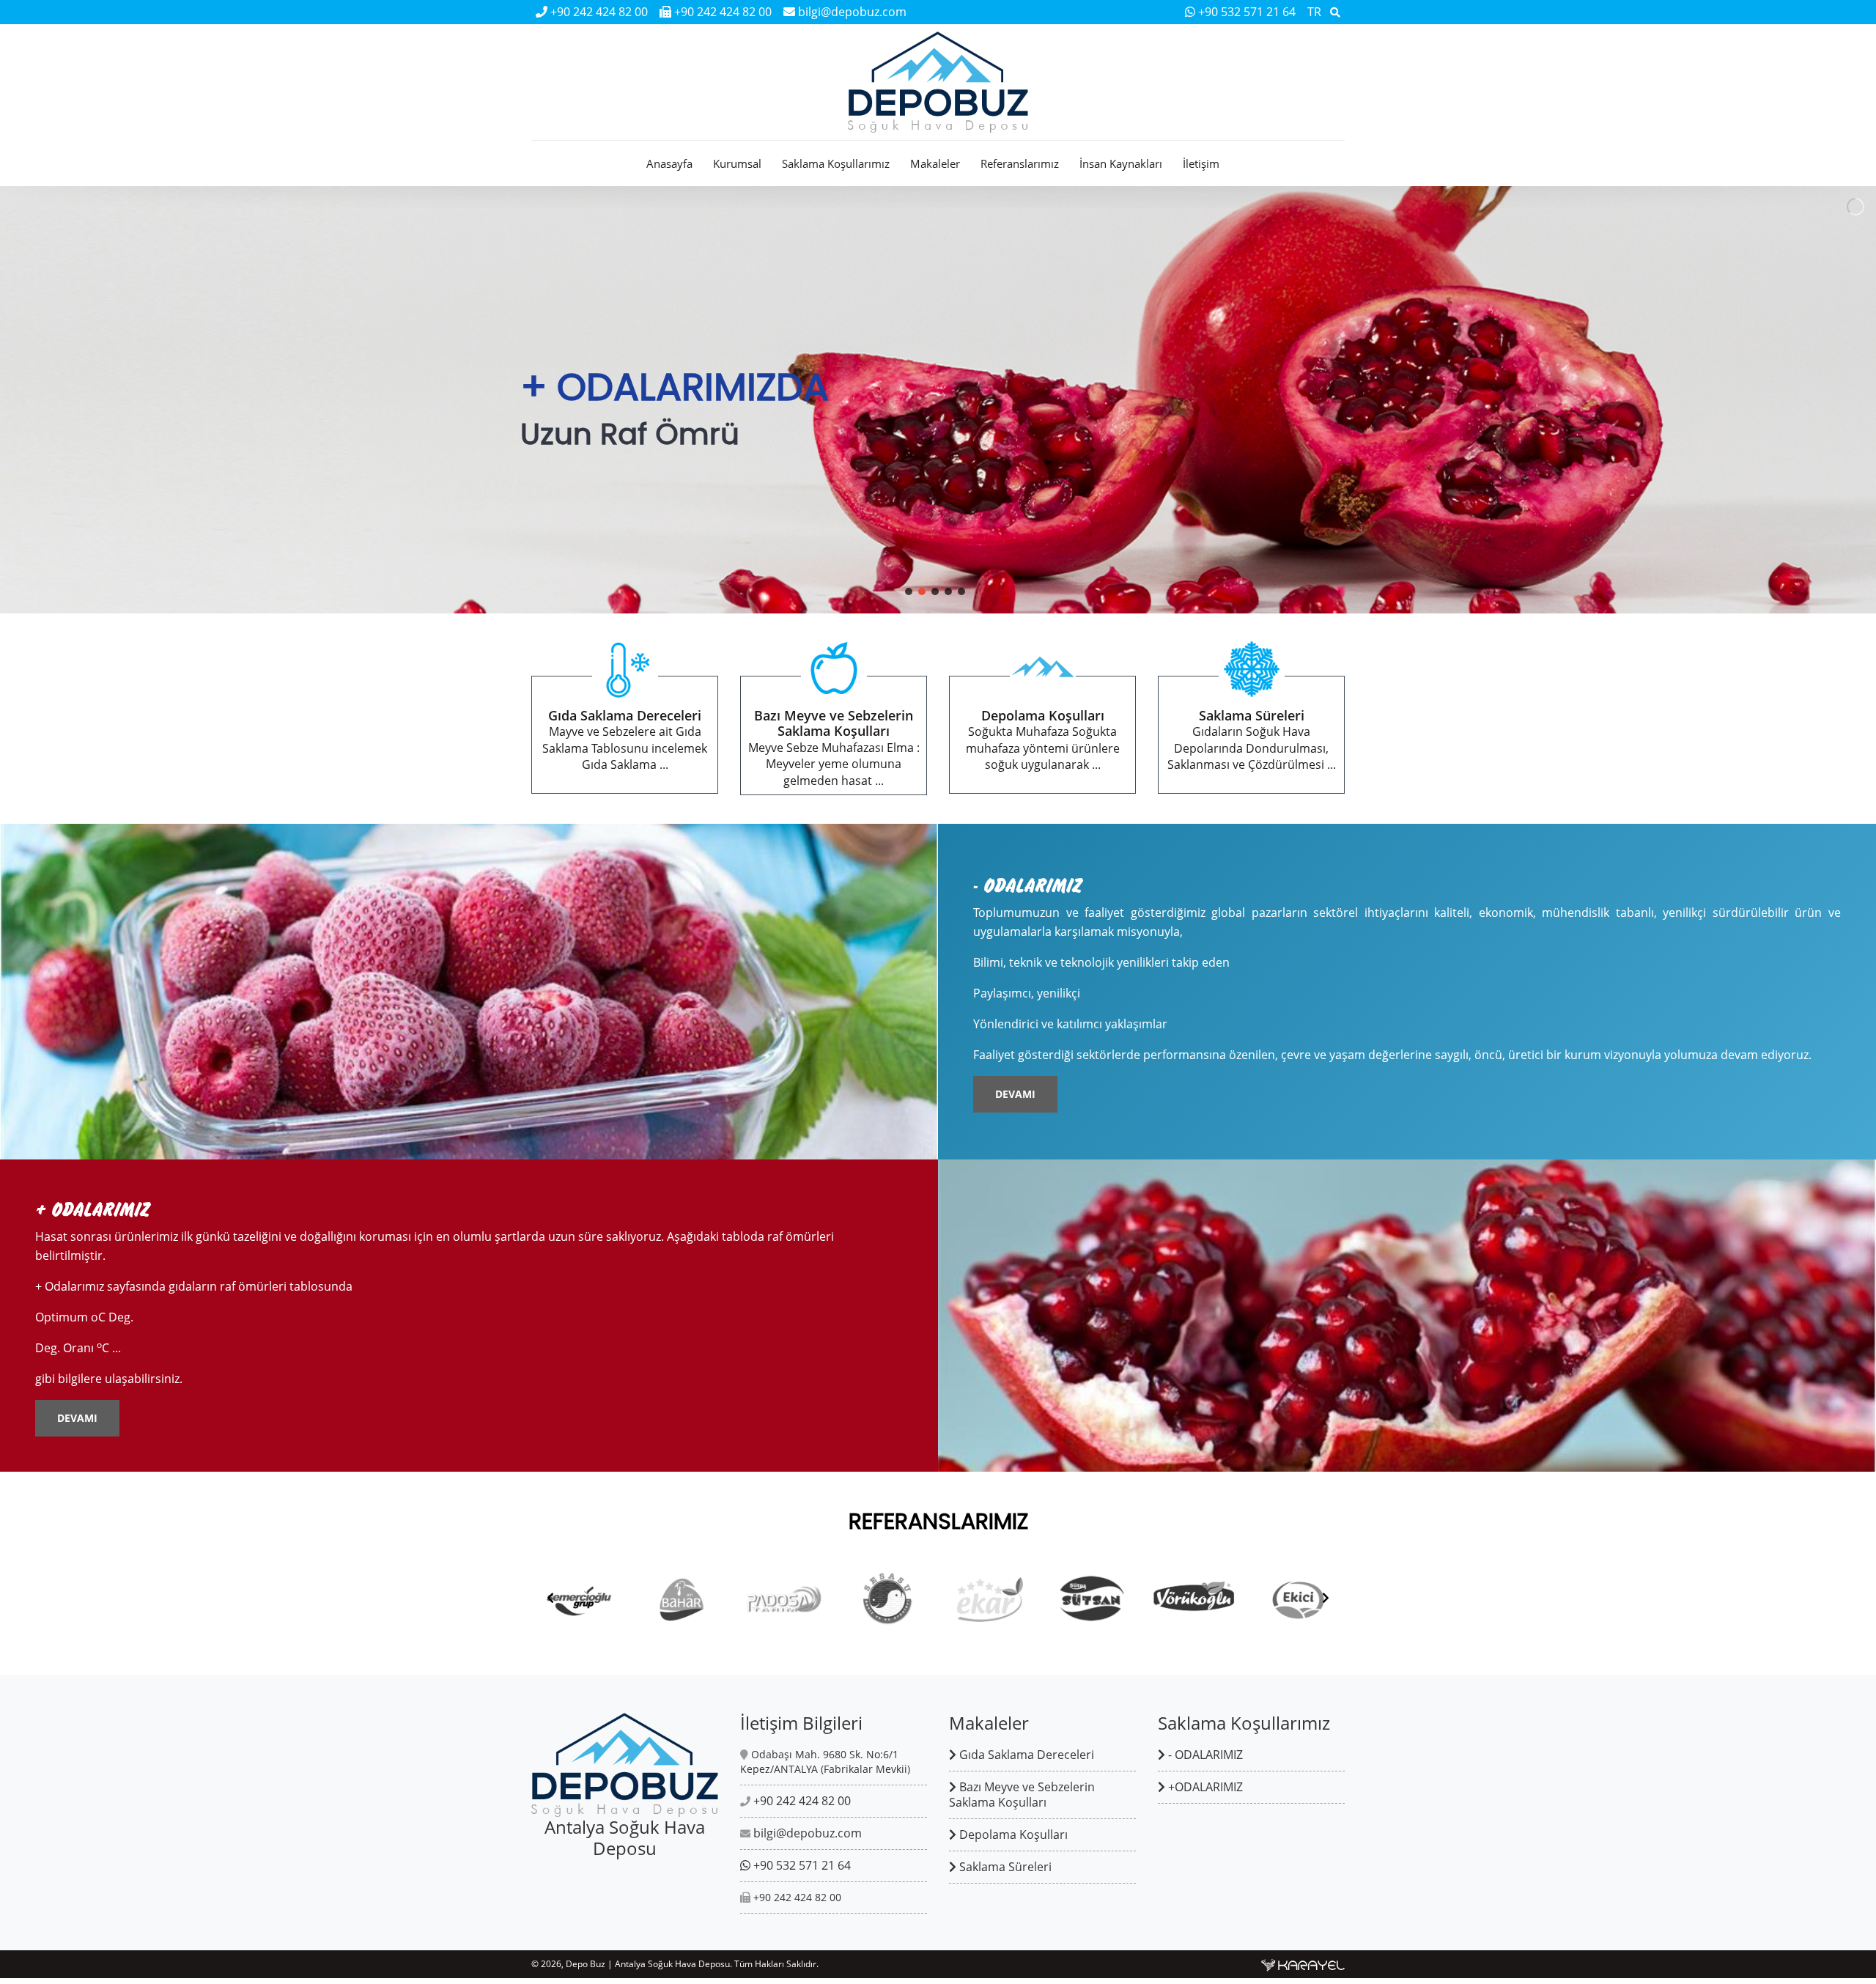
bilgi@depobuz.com (851, 12)
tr (1314, 12)
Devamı (1015, 1094)
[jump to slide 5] (961, 591)
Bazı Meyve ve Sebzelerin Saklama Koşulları (1022, 1795)
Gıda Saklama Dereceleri (1025, 1755)
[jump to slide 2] (922, 591)
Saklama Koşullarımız (836, 163)
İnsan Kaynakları (1121, 163)
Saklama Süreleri (1004, 1867)
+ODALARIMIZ (1204, 1787)
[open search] (1335, 12)
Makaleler (935, 163)
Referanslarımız (1020, 163)
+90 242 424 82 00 (598, 12)
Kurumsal (737, 163)
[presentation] (550, 1598)
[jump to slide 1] (909, 591)
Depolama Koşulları (1012, 1834)
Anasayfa (669, 163)
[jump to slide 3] (935, 591)
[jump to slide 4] (948, 591)
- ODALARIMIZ (1204, 1755)
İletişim (1201, 163)
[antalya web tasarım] (1303, 1964)
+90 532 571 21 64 (1247, 12)
